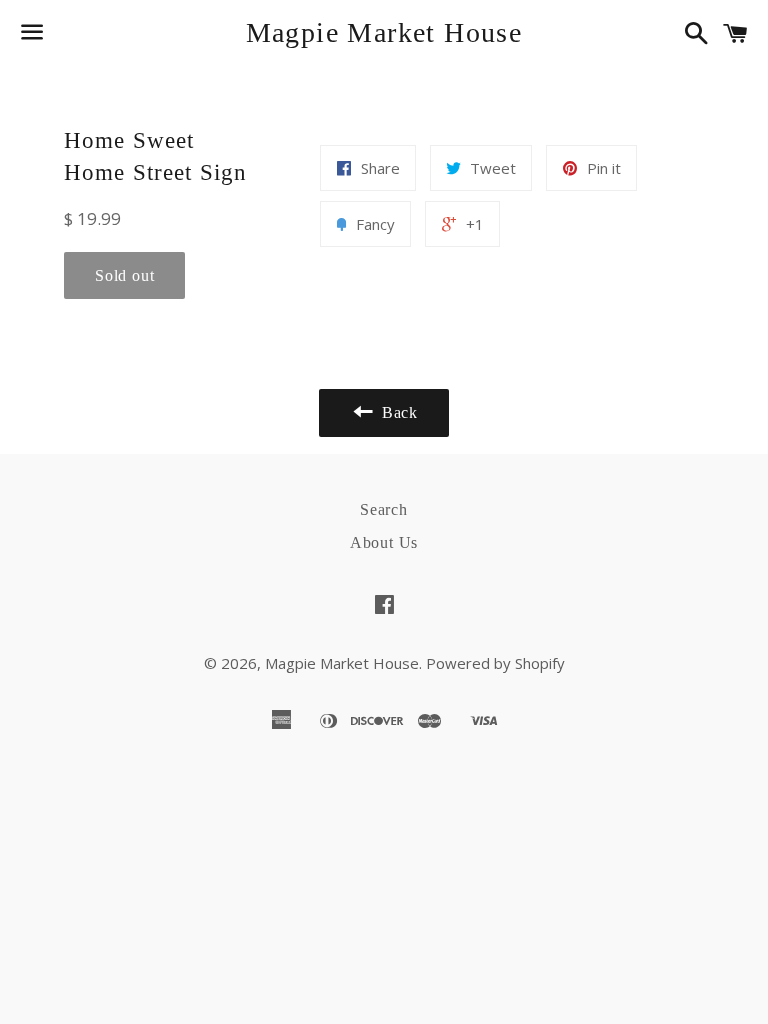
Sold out (124, 275)
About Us (384, 542)
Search (384, 509)
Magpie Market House (384, 32)
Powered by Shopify (495, 663)
